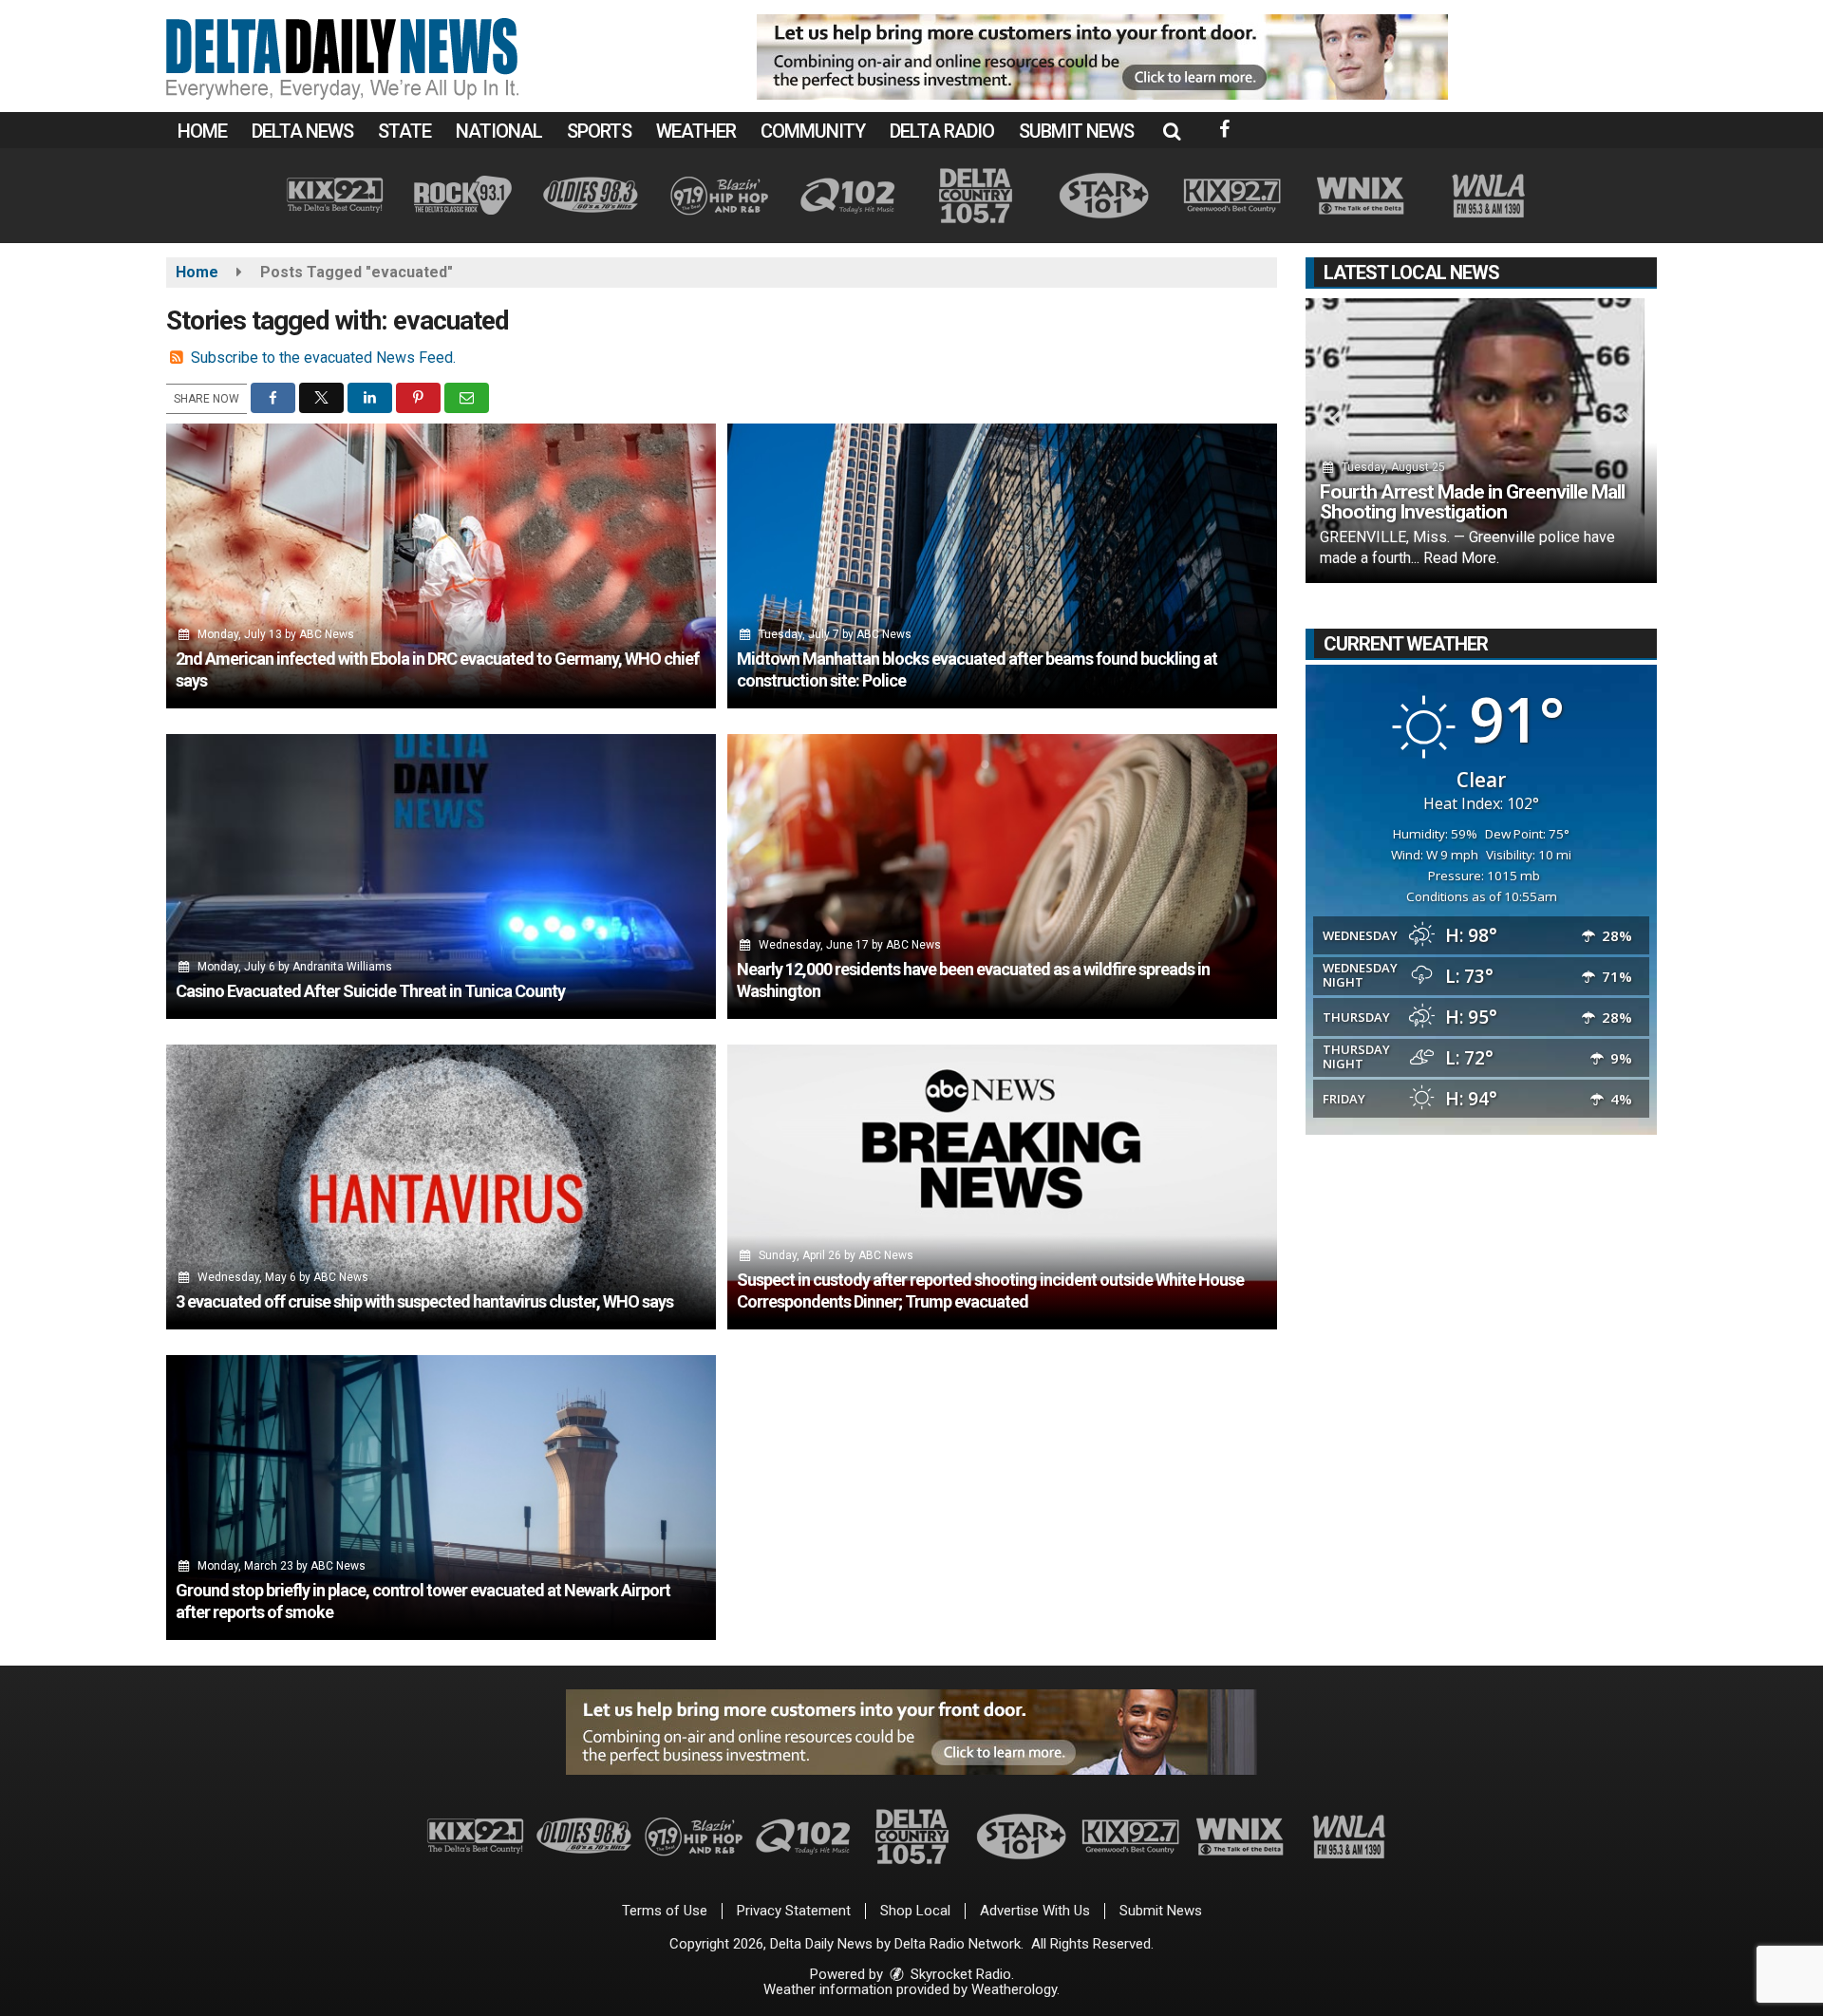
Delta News (302, 131)
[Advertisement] (1102, 57)
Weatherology (1014, 1989)
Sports (599, 131)
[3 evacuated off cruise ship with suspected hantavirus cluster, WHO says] (441, 1187)
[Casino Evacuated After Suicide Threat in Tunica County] (441, 876)
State (404, 131)
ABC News (327, 634)
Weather (696, 131)
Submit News (1076, 131)
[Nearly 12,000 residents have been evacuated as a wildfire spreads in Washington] (1002, 876)
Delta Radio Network (958, 1944)
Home (202, 131)
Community (813, 131)
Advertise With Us (1035, 1911)
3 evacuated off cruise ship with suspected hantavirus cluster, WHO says (424, 1301)
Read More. (1461, 558)
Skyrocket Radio (959, 1974)
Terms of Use (665, 1911)
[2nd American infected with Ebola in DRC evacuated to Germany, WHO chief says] (441, 566)
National (499, 131)
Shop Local (915, 1911)
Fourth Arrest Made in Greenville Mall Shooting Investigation (1472, 502)
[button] (1172, 131)
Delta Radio (942, 131)
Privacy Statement (794, 1911)
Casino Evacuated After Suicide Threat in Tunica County (370, 991)
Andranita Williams (342, 967)
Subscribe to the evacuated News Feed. (323, 358)
